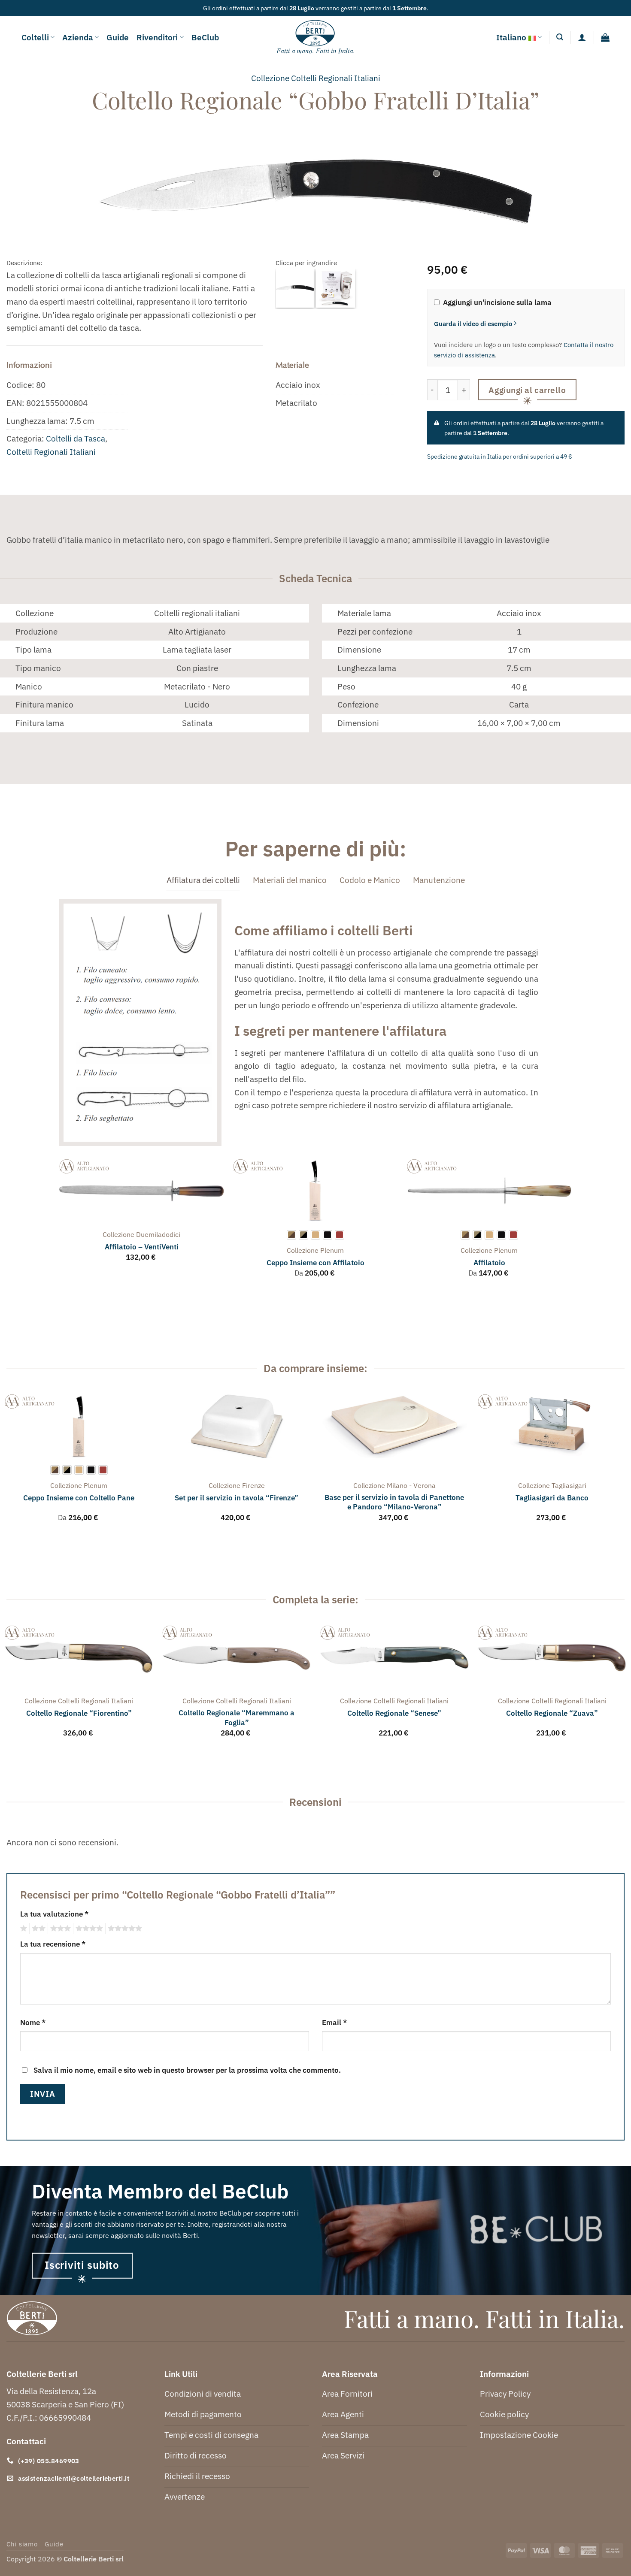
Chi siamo (22, 2544)
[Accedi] (582, 37)
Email (334, 2022)
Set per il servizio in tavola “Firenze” (237, 1498)
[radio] (291, 1235)
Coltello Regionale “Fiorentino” (79, 1713)
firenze (253, 1485)
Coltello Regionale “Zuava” (552, 1713)
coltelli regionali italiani (336, 78)
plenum (332, 1250)
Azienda (78, 37)
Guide (118, 37)
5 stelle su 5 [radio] (124, 1929)
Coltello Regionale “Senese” (394, 1713)
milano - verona (411, 1485)
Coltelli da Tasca (76, 438)
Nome (33, 2022)
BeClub (205, 37)
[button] (560, 37)
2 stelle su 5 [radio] (37, 1929)
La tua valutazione (54, 1914)
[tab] (203, 880)
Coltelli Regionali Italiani (51, 452)
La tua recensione (53, 1944)
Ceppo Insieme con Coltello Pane (79, 1498)
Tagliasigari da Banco (552, 1498)
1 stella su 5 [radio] (23, 1929)
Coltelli (35, 37)
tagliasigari (569, 1485)
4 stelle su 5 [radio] (88, 1929)
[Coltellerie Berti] (316, 37)
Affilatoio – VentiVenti (142, 1247)
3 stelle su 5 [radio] (59, 1929)
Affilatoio (489, 1263)
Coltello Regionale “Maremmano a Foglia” (237, 1717)
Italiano (511, 37)
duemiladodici (158, 1234)
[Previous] (60, 1226)
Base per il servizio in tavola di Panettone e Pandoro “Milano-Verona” (394, 1502)
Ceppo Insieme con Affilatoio (315, 1263)
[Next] (572, 1226)
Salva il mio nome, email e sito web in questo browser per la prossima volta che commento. (187, 2070)
